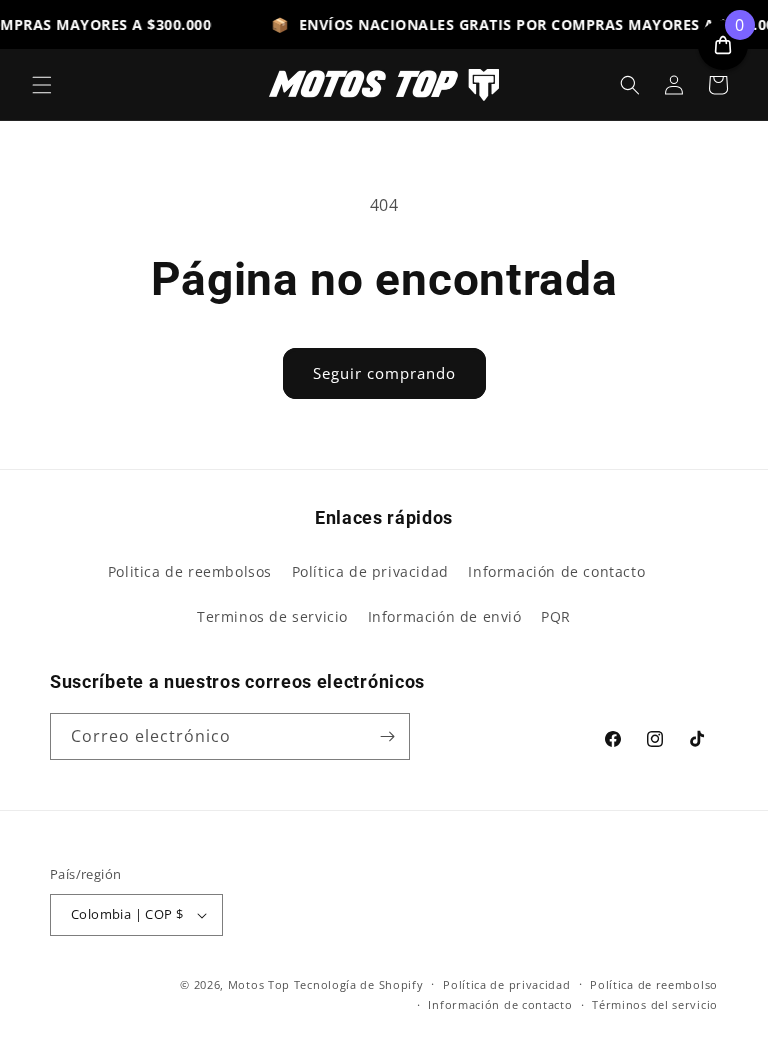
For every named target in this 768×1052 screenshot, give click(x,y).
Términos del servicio (655, 1004)
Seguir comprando (384, 373)
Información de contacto (556, 571)
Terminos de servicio (272, 616)
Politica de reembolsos (190, 571)
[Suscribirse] (387, 736)
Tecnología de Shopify (359, 984)
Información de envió (445, 616)
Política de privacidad (370, 571)
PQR (556, 616)
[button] (42, 85)
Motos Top (259, 984)
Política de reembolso (654, 984)
